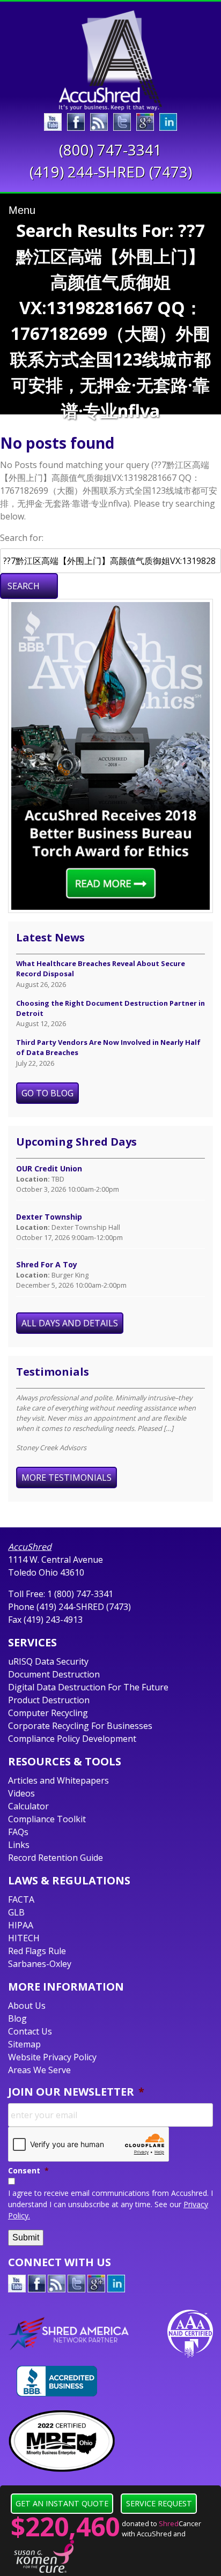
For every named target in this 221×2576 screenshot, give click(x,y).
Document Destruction (54, 1674)
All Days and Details (70, 1323)
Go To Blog (47, 1093)
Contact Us (30, 2031)
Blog (17, 2018)
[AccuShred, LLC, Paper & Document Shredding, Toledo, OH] (57, 2381)
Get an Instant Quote (62, 2503)
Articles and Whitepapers (58, 1780)
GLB (16, 1912)
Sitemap (24, 2044)
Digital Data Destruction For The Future (88, 1687)
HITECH (24, 1938)
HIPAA (21, 1925)
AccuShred (30, 1547)
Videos (21, 1793)
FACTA (21, 1899)
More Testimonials (67, 1478)
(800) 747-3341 (110, 150)
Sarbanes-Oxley (40, 1964)
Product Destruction (49, 1700)
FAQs (18, 1832)
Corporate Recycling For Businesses (80, 1726)
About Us (27, 2006)
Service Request (159, 2503)
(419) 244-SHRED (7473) (111, 172)
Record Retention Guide (56, 1858)
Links (19, 1845)
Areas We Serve (39, 2070)
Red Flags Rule (37, 1951)
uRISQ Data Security (48, 1661)
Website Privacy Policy (52, 2057)
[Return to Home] (110, 60)
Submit (26, 2237)
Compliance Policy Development (72, 1739)
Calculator (28, 1806)
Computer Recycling (48, 1713)
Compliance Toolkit (47, 1819)
